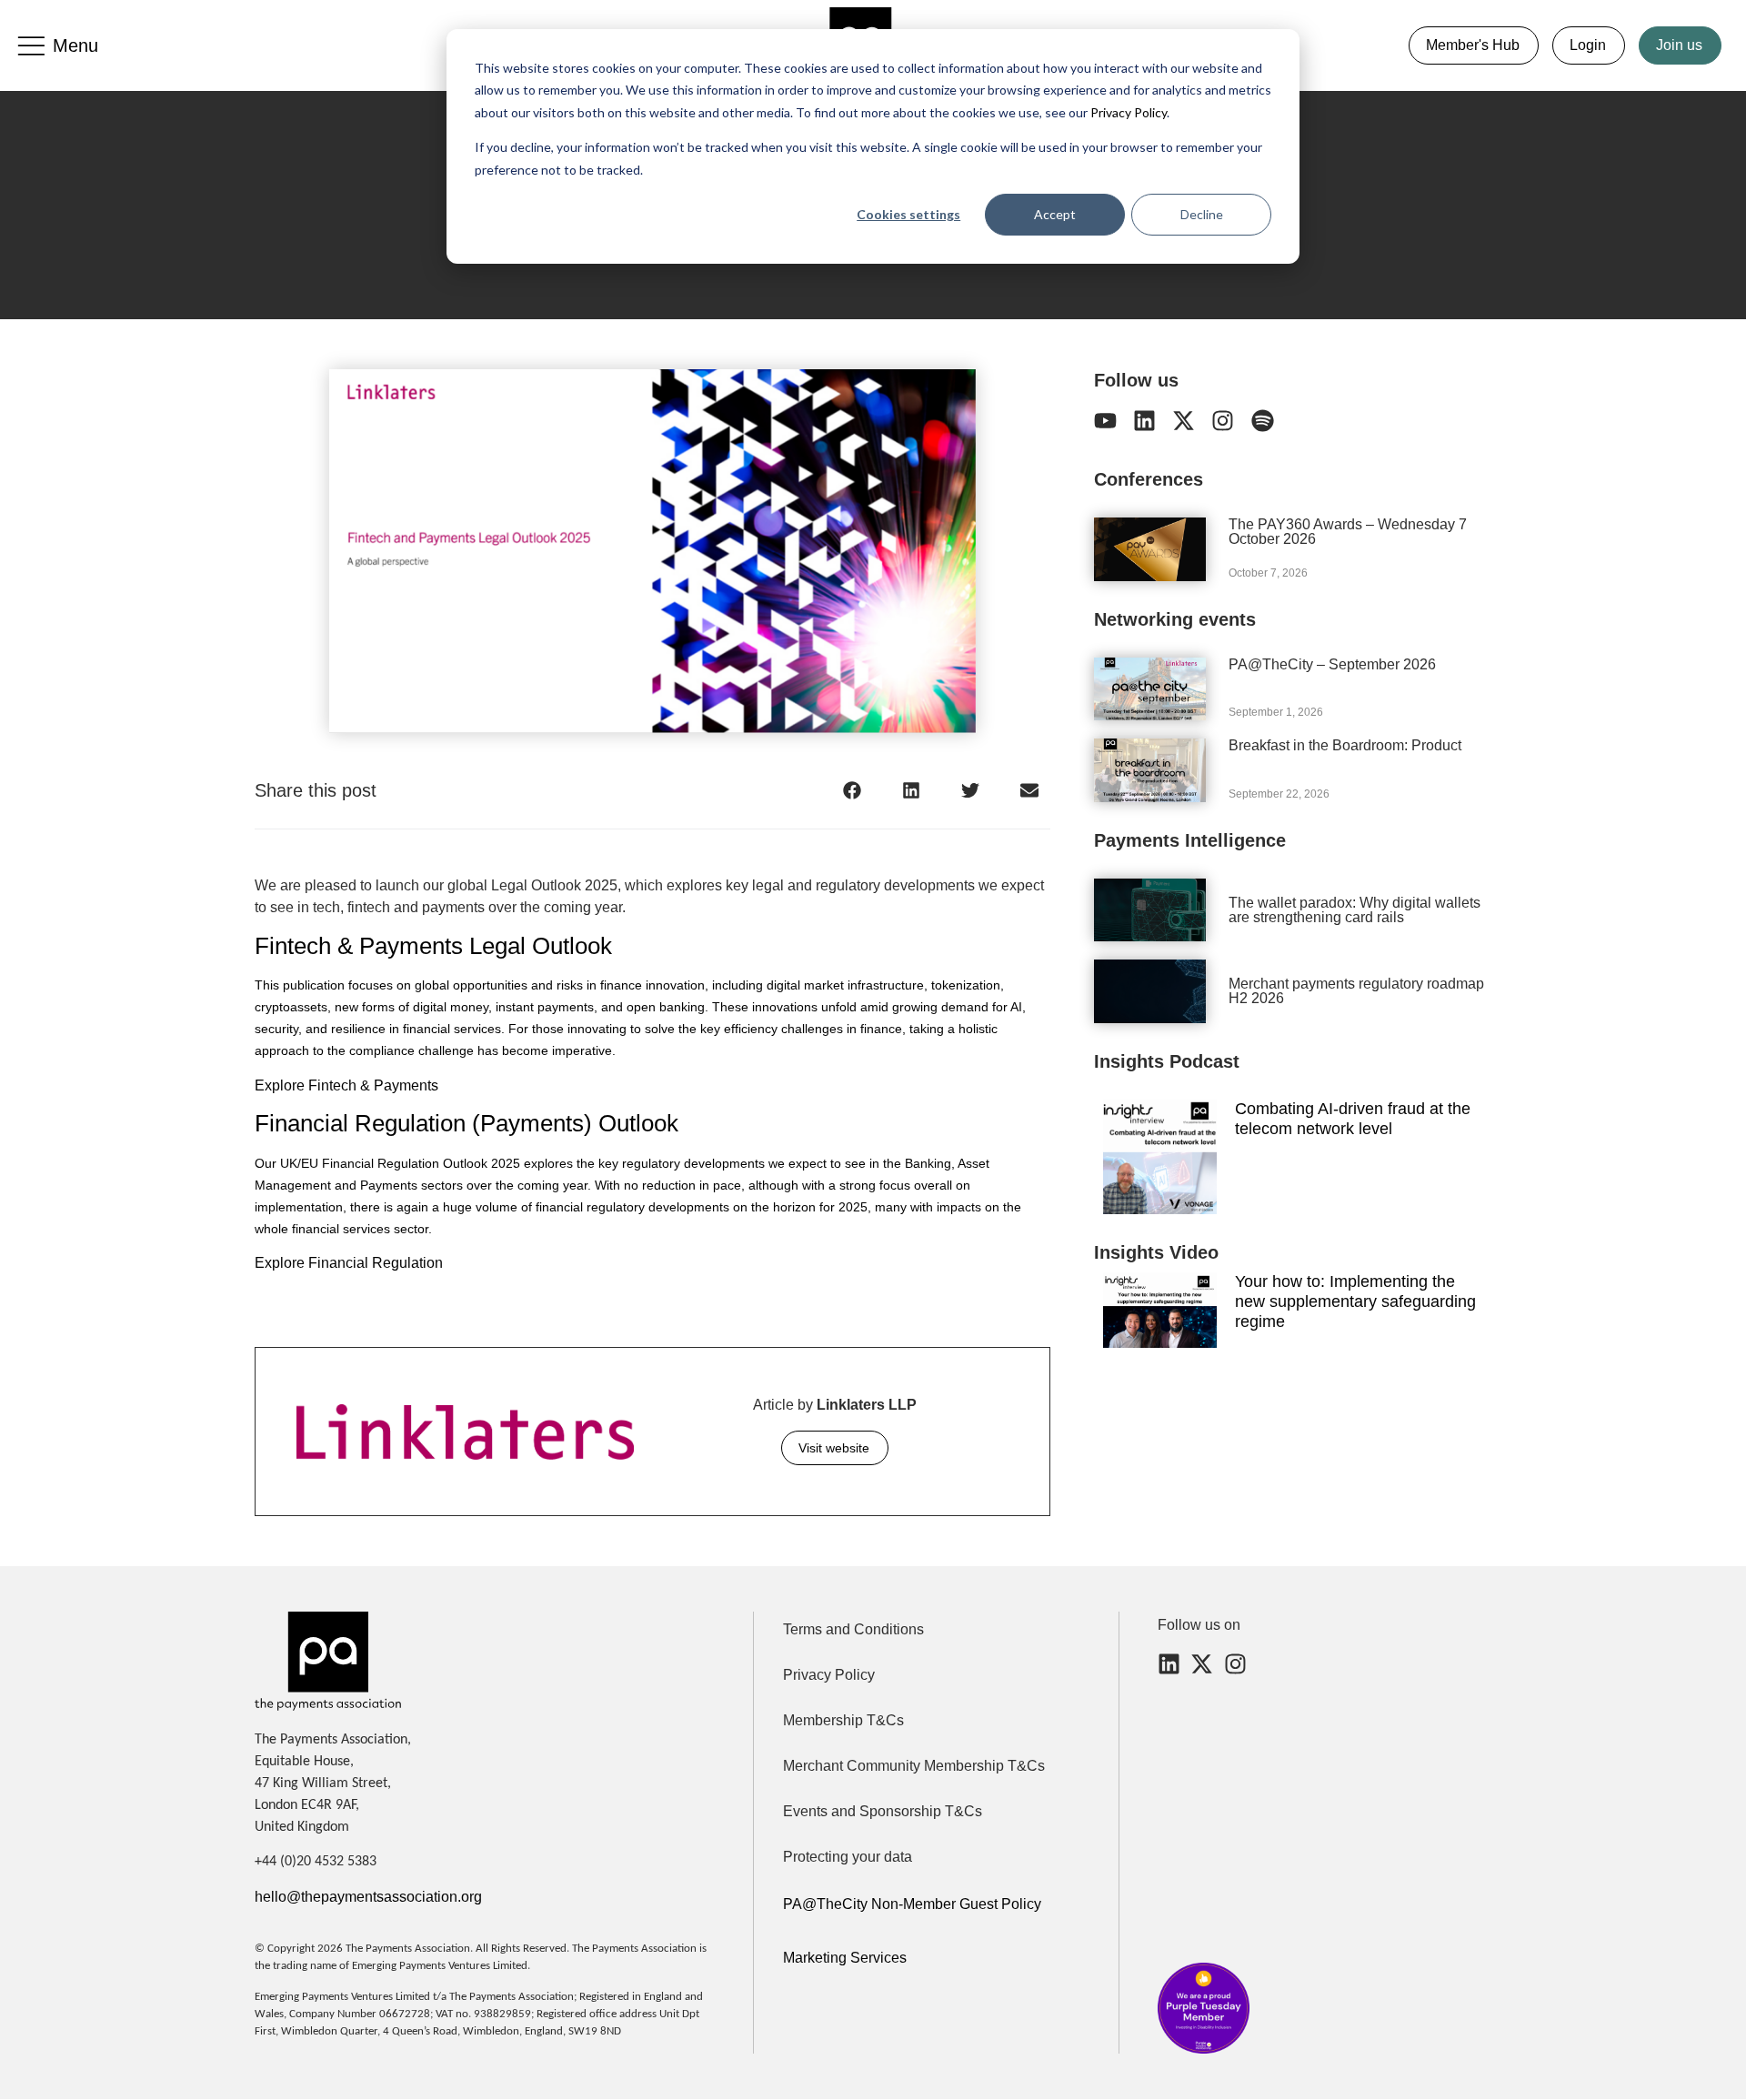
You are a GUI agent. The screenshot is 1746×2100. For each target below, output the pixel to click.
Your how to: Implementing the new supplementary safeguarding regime (1355, 1301)
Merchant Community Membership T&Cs (914, 1766)
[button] (853, 790)
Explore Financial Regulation (351, 1263)
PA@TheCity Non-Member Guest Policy (912, 1904)
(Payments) (535, 1123)
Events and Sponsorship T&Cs (883, 1811)
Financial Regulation (363, 1123)
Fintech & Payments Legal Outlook (433, 946)
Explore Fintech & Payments (348, 1085)
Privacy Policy (1127, 112)
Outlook (638, 1123)
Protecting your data (848, 1857)
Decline (1202, 214)
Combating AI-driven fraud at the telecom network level (1353, 1119)
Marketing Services (845, 1958)
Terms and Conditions (853, 1629)
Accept (1055, 214)
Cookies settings (908, 214)
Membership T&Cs (843, 1720)
